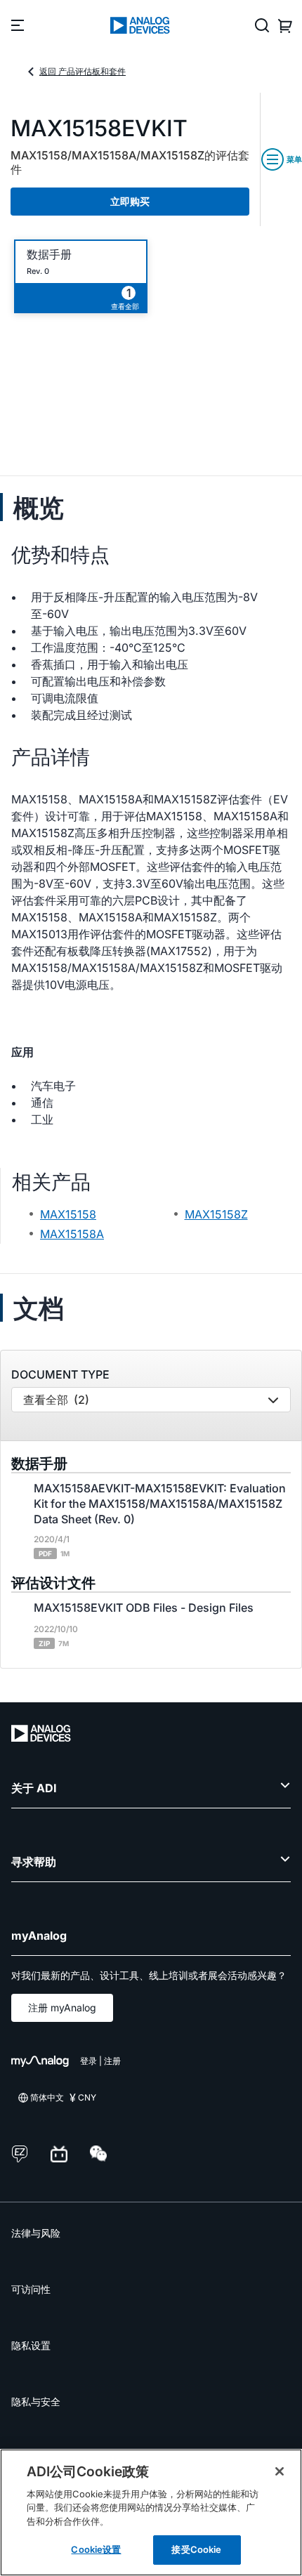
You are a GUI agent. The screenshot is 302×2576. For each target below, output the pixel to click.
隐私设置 (31, 2345)
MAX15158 (68, 1214)
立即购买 (130, 201)
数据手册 (49, 255)
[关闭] (280, 2471)
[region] (151, 2512)
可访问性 (31, 2289)
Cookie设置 (96, 2549)
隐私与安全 (36, 2401)
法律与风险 (36, 2233)
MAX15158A (72, 1234)
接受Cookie (196, 2549)
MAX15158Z (216, 1214)
